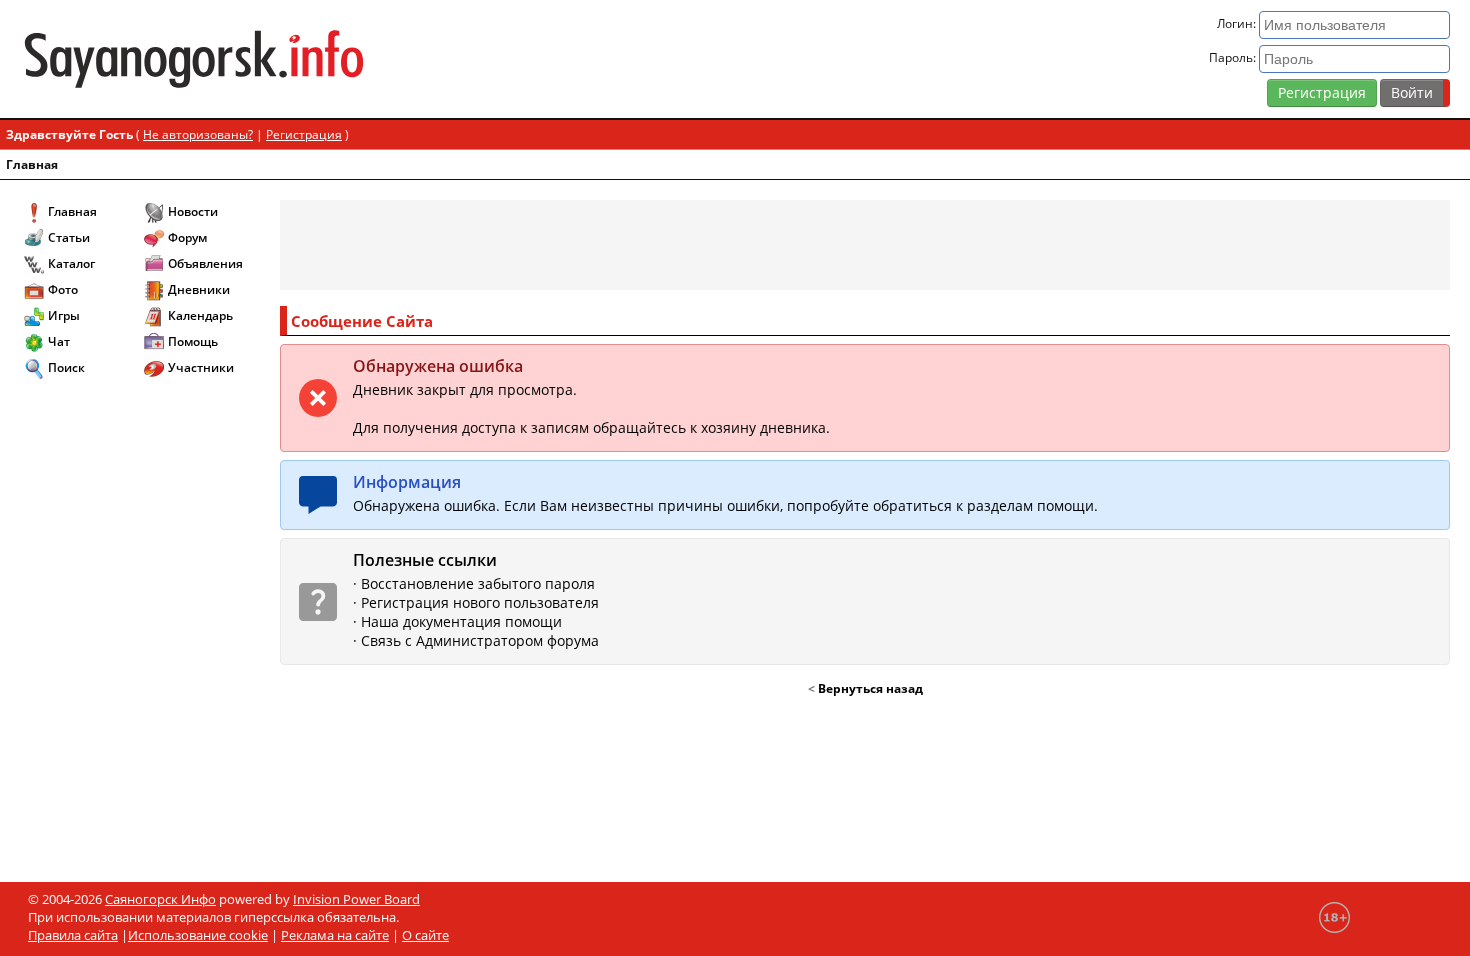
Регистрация (1322, 92)
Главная (32, 164)
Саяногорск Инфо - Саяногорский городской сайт (255, 59)
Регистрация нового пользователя (480, 602)
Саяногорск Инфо (160, 899)
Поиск (66, 367)
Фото (63, 289)
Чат (59, 341)
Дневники (199, 289)
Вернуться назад (870, 688)
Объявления (205, 263)
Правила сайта (73, 935)
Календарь (200, 315)
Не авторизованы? (198, 134)
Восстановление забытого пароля (478, 583)
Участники (201, 367)
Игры (64, 315)
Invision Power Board (356, 899)
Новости (193, 211)
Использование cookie (198, 935)
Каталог (71, 263)
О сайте (425, 935)
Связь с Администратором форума (480, 640)
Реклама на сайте (335, 935)
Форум (187, 237)
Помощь (193, 341)
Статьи (69, 237)
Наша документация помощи (461, 621)
